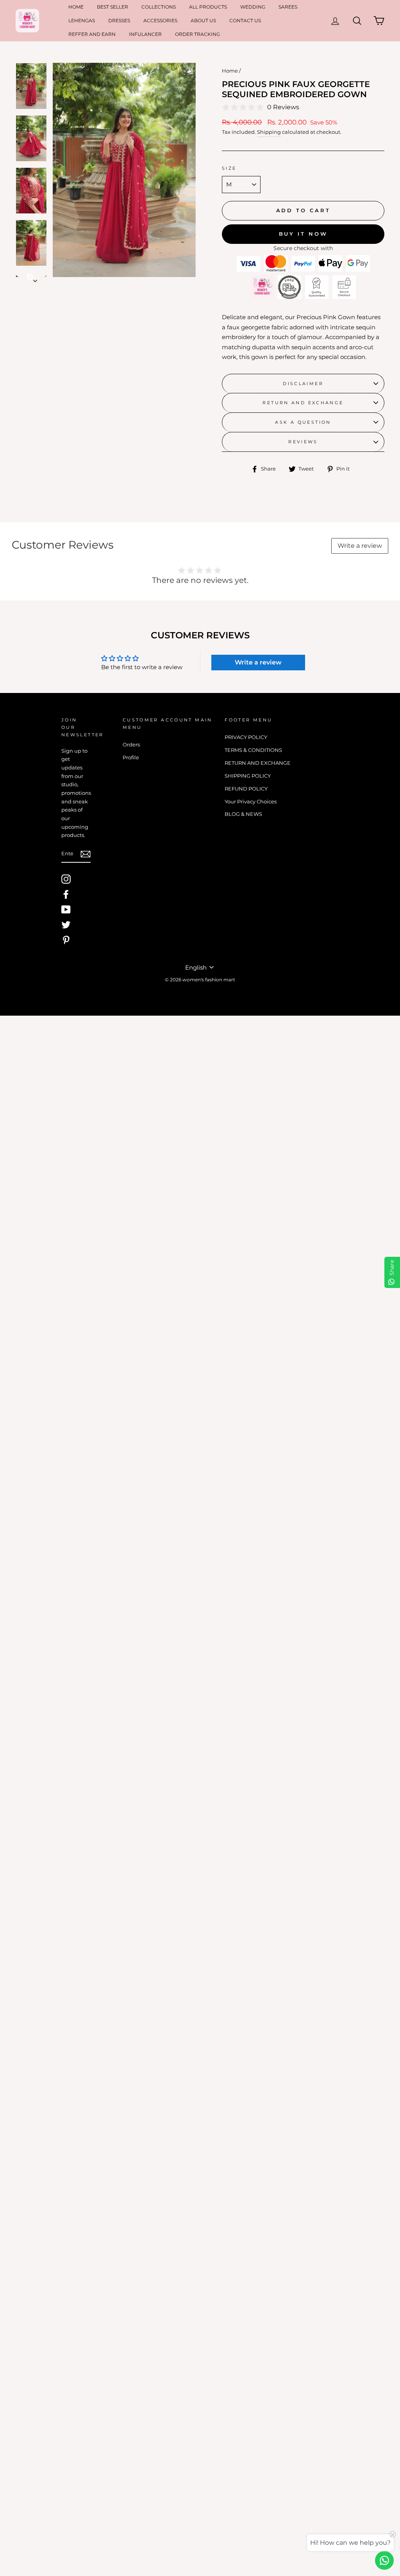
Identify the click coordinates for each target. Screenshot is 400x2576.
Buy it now (303, 234)
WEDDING (253, 7)
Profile (131, 758)
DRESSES (119, 20)
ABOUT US (203, 20)
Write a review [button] (258, 662)
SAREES (288, 7)
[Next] (31, 273)
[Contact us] (384, 2560)
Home (230, 71)
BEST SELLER (112, 7)
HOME (76, 7)
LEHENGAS (82, 20)
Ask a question (303, 422)
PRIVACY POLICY (246, 737)
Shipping (269, 132)
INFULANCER (145, 34)
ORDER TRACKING (197, 34)
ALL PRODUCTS (208, 7)
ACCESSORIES (160, 20)
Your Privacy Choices (251, 802)
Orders (131, 745)
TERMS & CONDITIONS (253, 750)
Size (229, 168)
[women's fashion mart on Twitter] (66, 925)
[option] (124, 170)
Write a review (360, 546)
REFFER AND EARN (92, 34)
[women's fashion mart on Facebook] (66, 894)
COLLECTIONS (159, 7)
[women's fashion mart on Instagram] (66, 879)
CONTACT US (245, 20)
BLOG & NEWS (243, 814)
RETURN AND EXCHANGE (303, 403)
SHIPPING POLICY (248, 776)
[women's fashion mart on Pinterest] (66, 940)
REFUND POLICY (246, 789)
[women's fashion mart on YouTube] (66, 910)
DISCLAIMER (303, 384)
